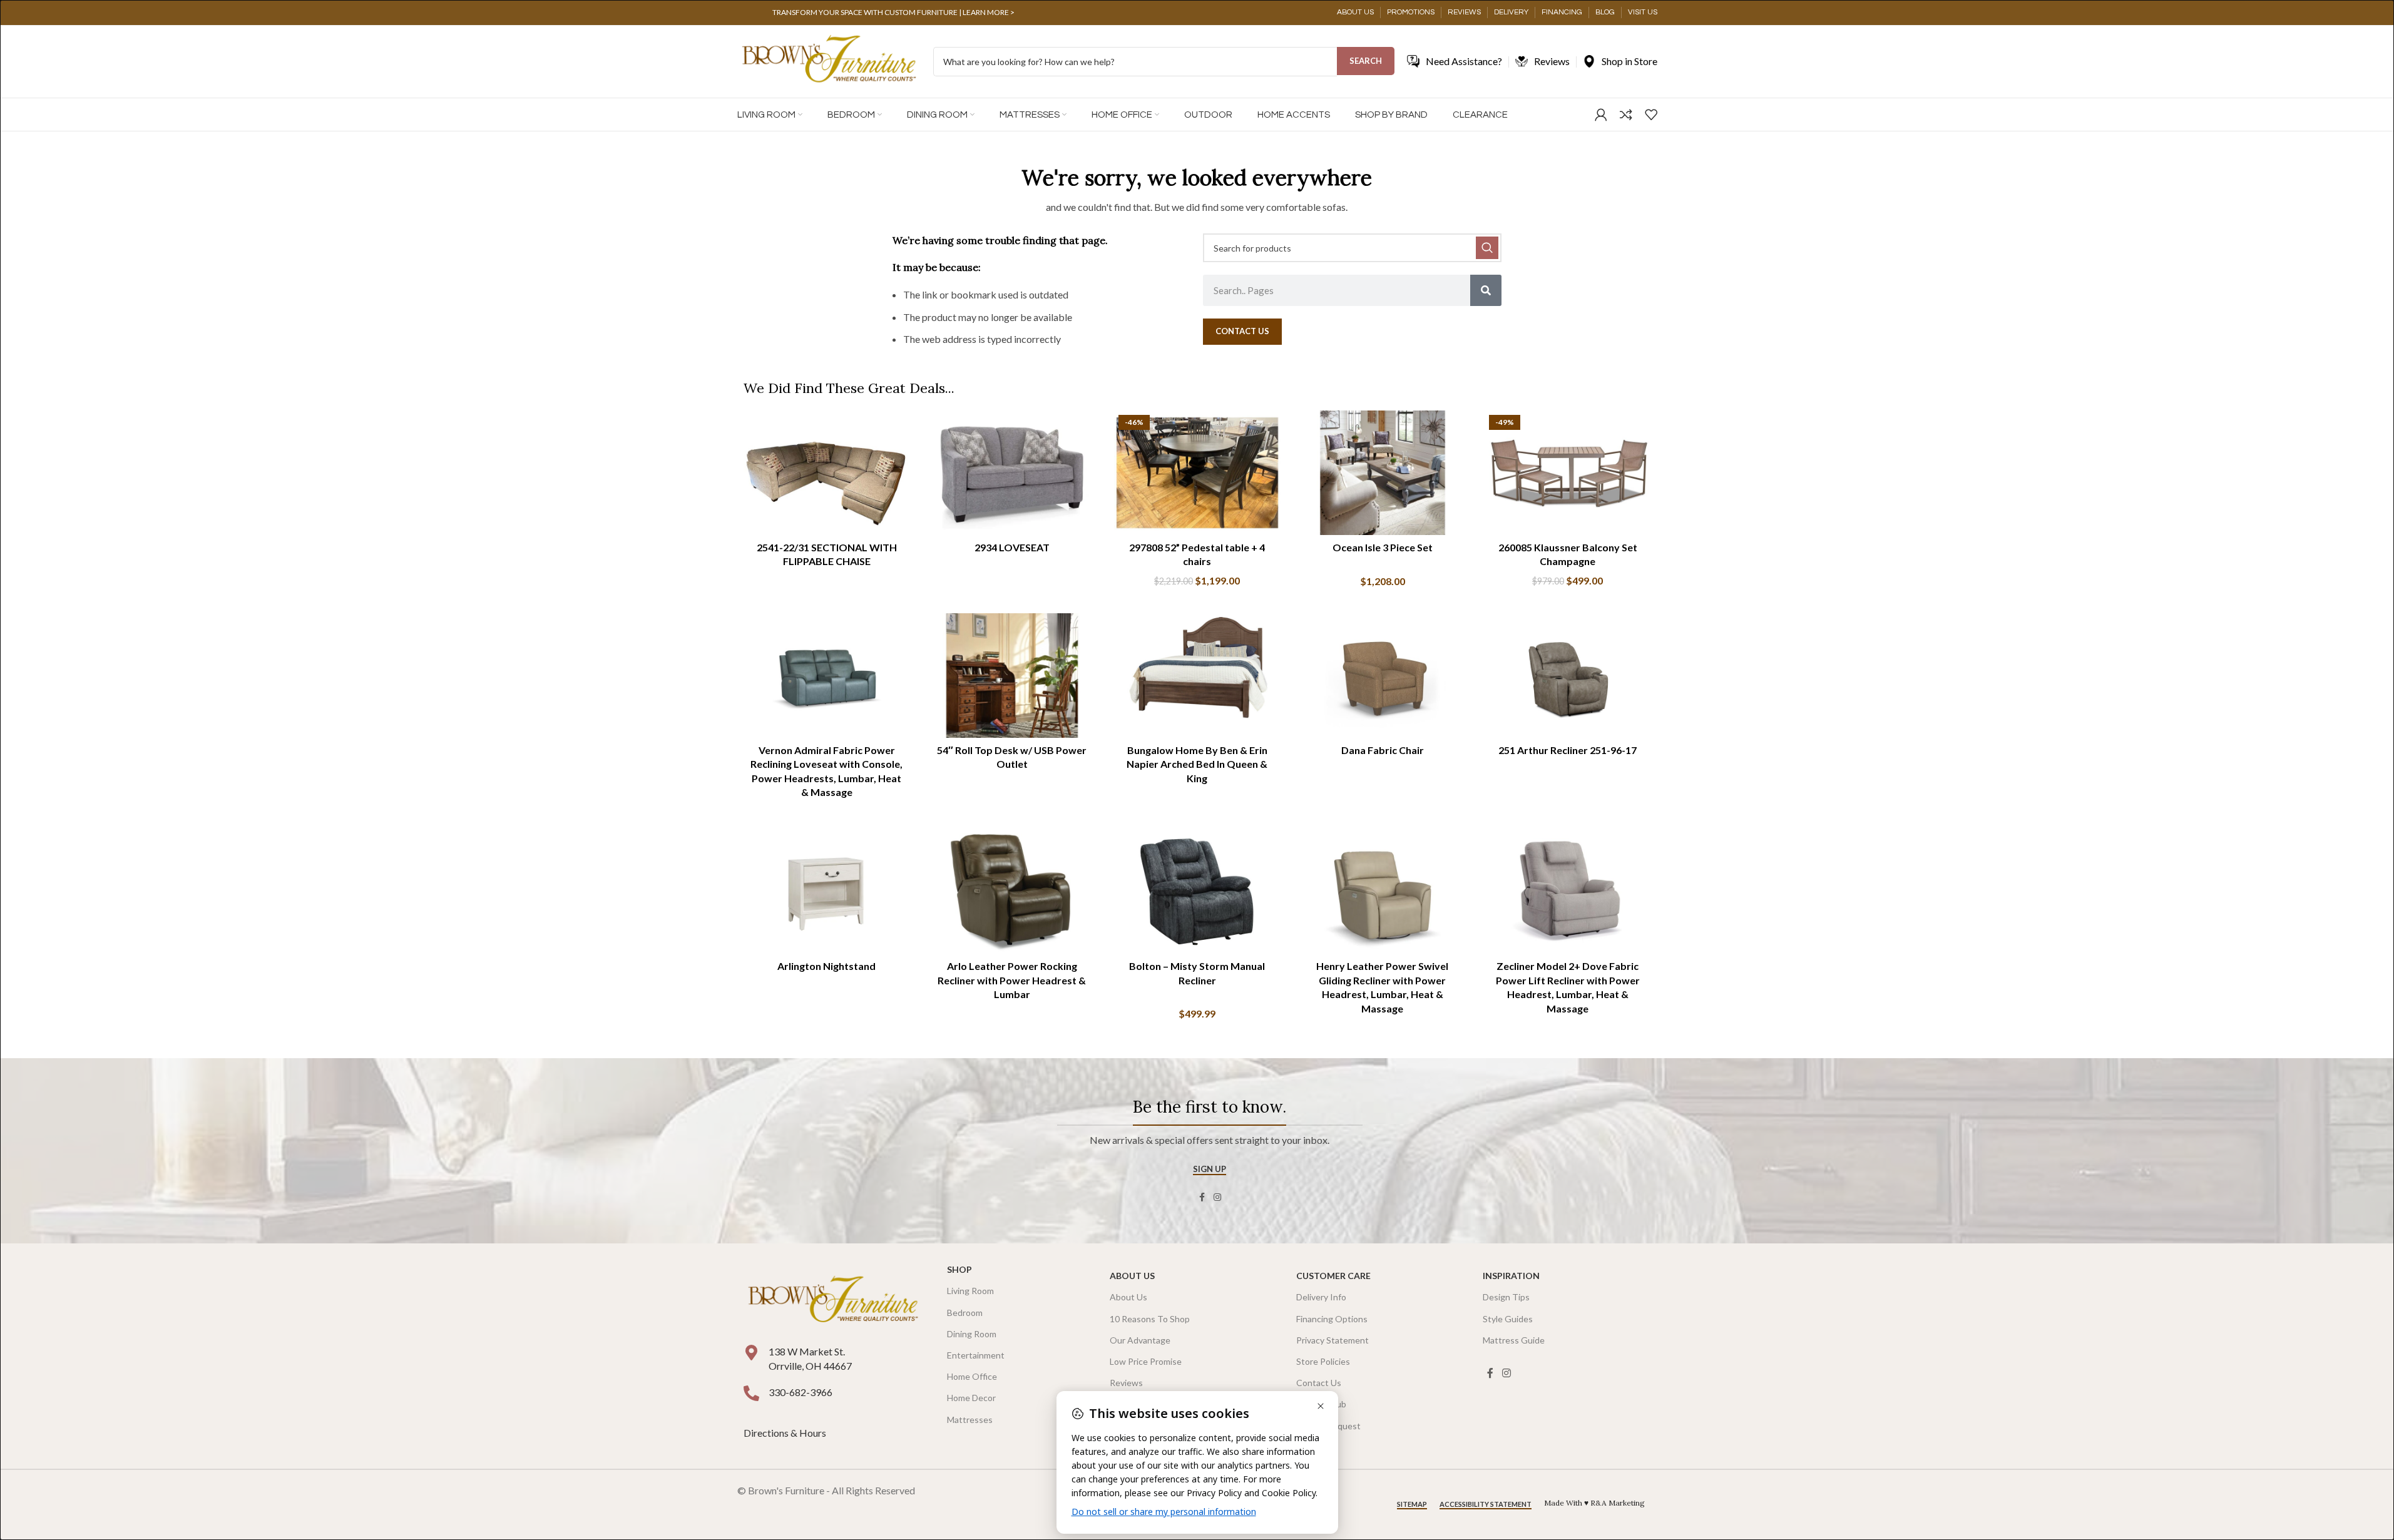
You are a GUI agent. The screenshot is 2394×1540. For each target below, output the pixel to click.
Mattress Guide (1514, 1340)
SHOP (959, 1269)
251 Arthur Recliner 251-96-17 (1568, 750)
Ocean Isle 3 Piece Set (1383, 547)
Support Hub (1321, 1404)
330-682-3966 (801, 1392)
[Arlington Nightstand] (827, 892)
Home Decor (971, 1398)
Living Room (970, 1291)
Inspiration (1511, 1276)
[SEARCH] (1487, 248)
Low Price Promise (1146, 1361)
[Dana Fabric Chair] (1383, 676)
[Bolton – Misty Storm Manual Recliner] (1197, 892)
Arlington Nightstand (826, 966)
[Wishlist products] (1651, 115)
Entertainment (976, 1355)
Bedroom (965, 1313)
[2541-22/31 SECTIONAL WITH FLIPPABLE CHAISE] (827, 473)
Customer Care (1333, 1276)
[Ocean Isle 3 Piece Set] (1383, 473)
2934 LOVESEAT (1012, 547)
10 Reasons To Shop (1150, 1319)
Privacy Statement (1333, 1340)
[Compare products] (1626, 115)
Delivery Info (1321, 1297)
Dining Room (972, 1334)
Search (1366, 61)
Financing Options (1332, 1319)
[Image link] (833, 1301)
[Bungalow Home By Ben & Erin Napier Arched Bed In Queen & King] (1197, 676)
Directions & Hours (786, 1433)
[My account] (1601, 115)
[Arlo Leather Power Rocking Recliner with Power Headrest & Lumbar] (1012, 892)
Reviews (1126, 1383)
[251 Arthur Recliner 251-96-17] (1568, 676)
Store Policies (1323, 1361)
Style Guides (1508, 1319)
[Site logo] (829, 60)
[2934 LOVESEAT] (1012, 473)
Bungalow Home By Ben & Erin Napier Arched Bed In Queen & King (1197, 764)
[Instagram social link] (1217, 1197)
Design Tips (1506, 1297)
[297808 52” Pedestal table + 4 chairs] (1197, 473)
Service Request (1328, 1426)
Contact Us (1319, 1383)
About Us (1132, 1276)
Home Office (972, 1376)
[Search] (1486, 290)
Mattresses (970, 1420)
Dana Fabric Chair (1383, 750)
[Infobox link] (894, 13)
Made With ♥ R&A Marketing (1594, 1503)
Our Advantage (1140, 1340)
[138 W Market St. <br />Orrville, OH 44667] (751, 1353)
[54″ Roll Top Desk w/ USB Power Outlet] (1012, 676)
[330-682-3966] (751, 1393)
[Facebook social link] (1202, 1197)
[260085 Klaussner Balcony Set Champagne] (1568, 473)
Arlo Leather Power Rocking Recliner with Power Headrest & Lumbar (1012, 980)
